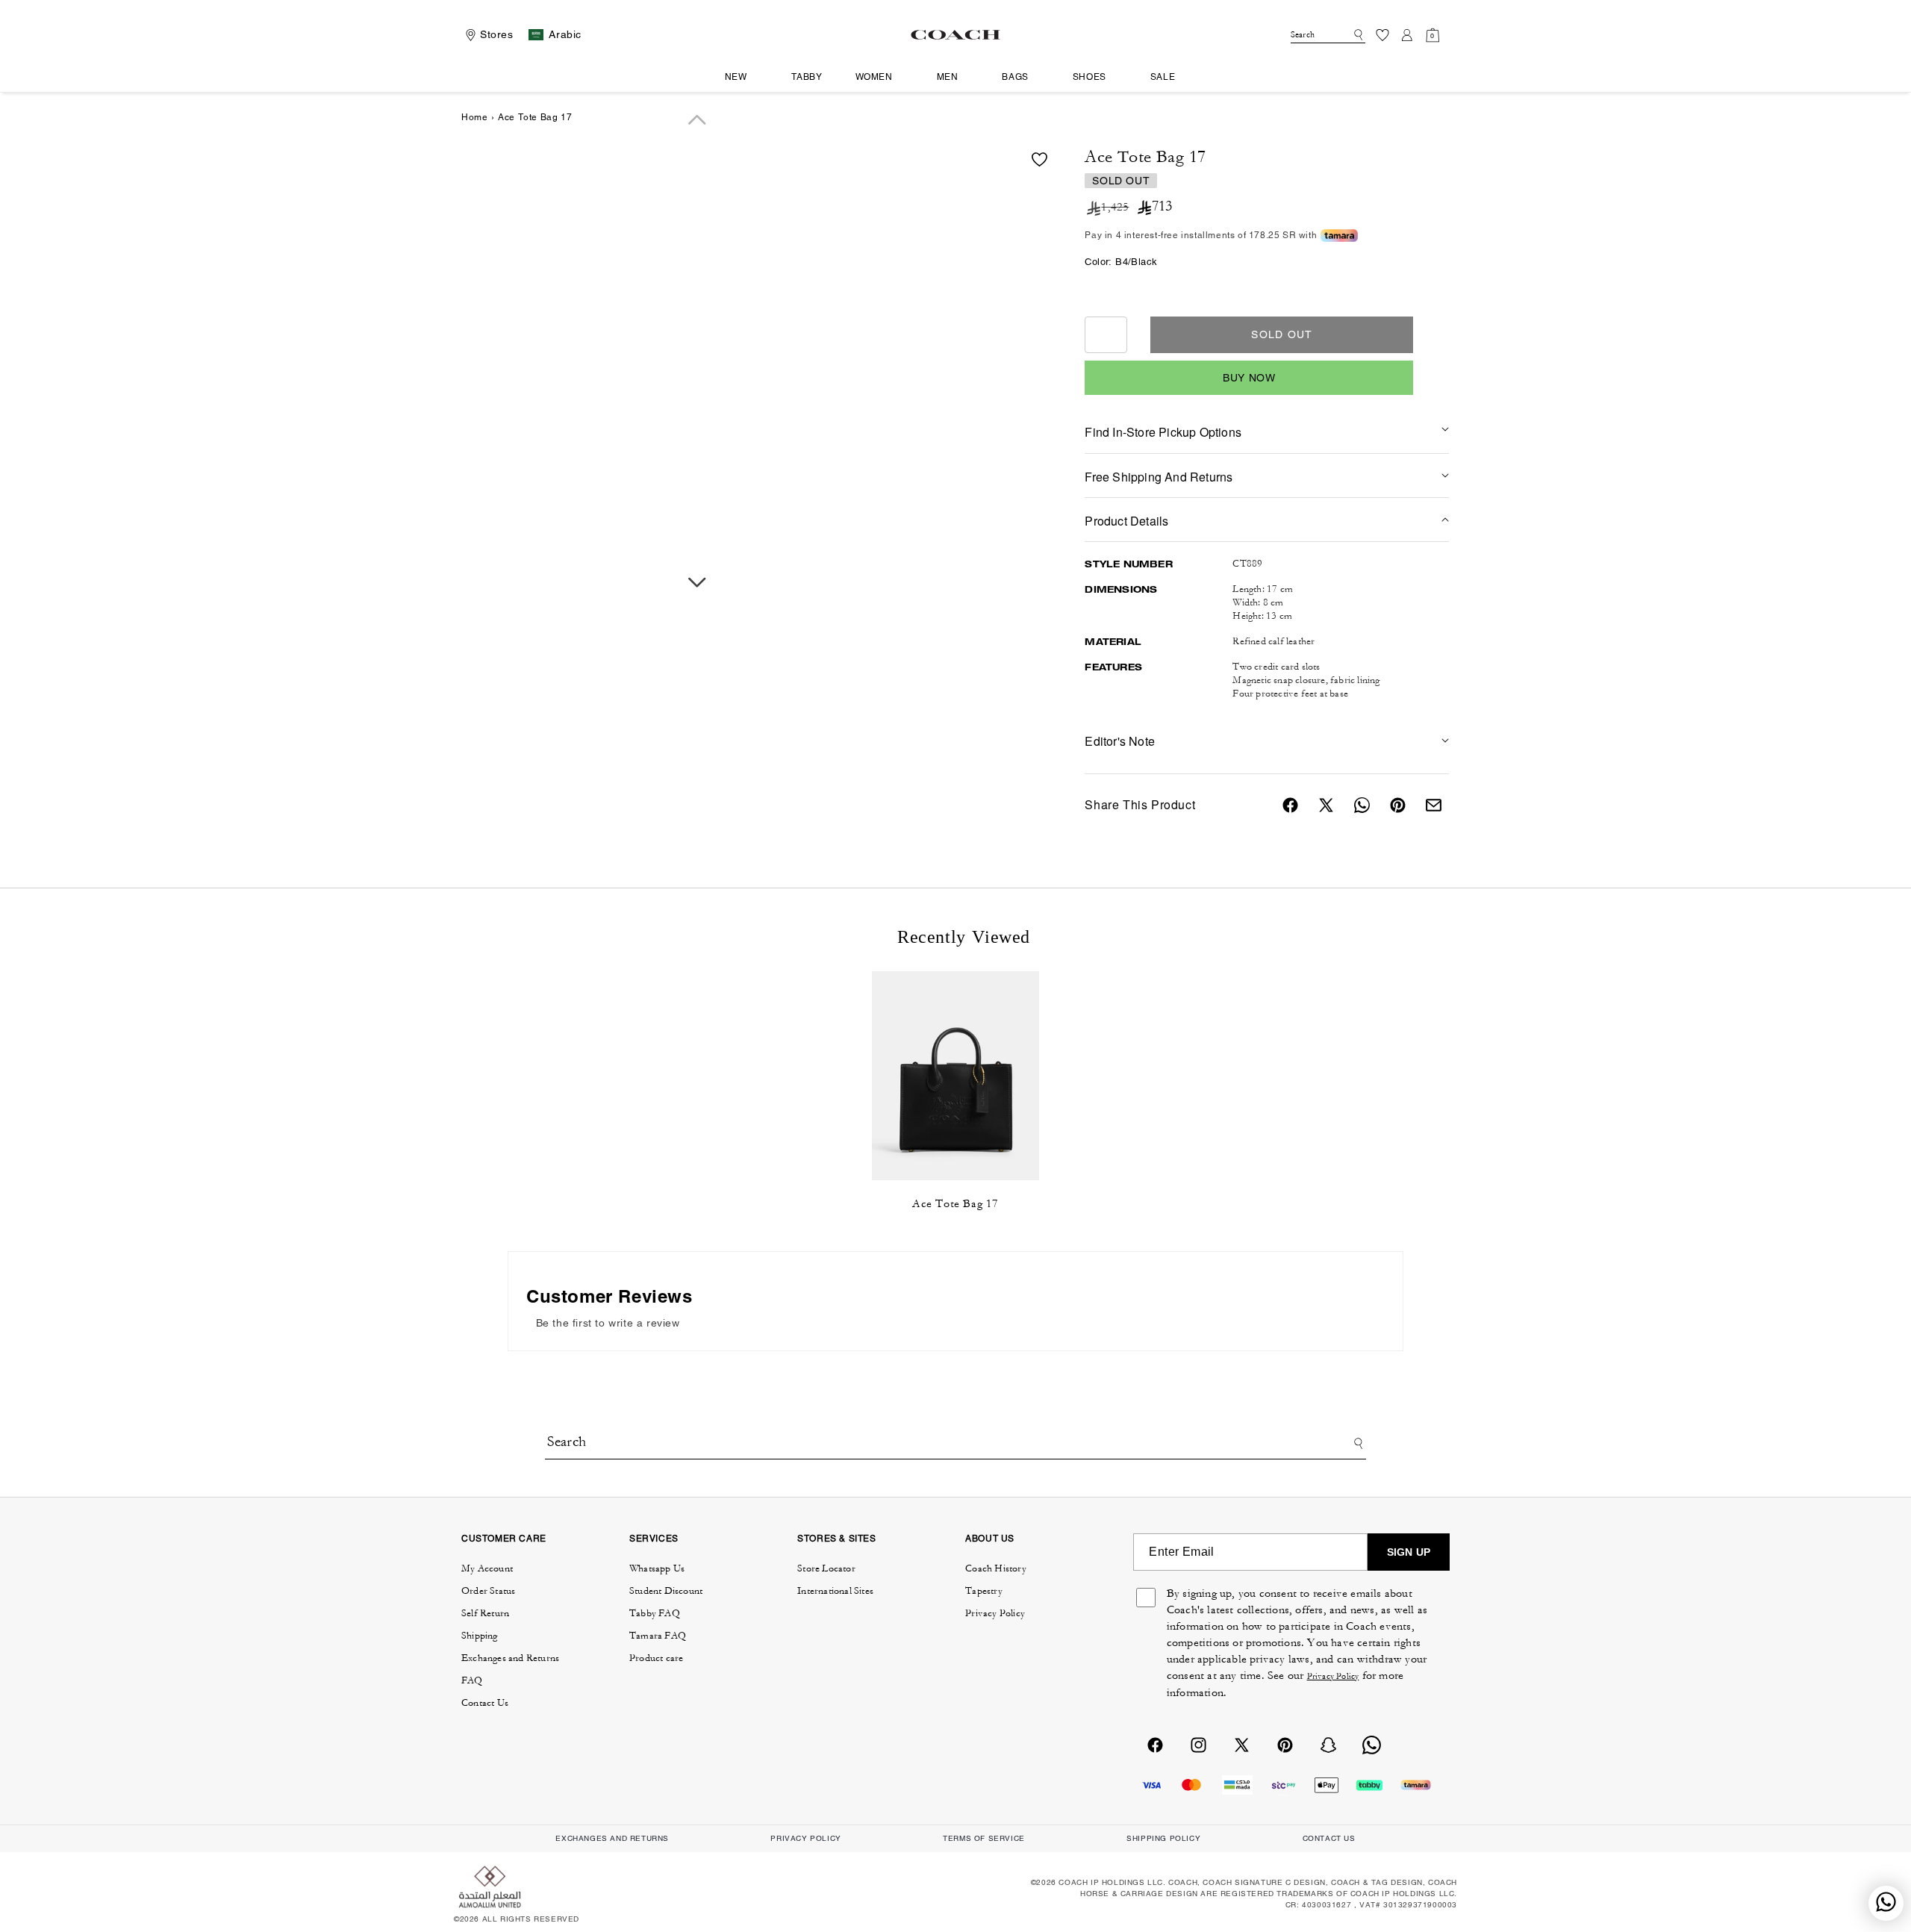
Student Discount (666, 1591)
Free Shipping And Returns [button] (1159, 477)
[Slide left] (698, 120)
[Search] (1356, 35)
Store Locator (826, 1568)
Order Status (488, 1591)
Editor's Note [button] (1120, 741)
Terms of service (984, 1838)
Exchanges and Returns (510, 1658)
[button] (742, 78)
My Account (487, 1568)
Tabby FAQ (655, 1613)
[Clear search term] (1344, 34)
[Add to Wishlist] (1039, 159)
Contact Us (485, 1703)
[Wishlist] (1382, 35)
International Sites (835, 1591)
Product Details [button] (1126, 521)
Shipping (480, 1636)
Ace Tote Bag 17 (955, 1204)
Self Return (485, 1613)
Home (474, 117)
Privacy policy (805, 1838)
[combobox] (1328, 35)
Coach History (996, 1568)
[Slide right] (698, 583)
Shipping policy (1163, 1838)
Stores (497, 34)
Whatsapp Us (657, 1568)
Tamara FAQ (658, 1636)
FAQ (472, 1680)
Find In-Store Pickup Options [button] (1163, 432)
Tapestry (984, 1591)
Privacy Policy (995, 1613)
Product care (656, 1658)
